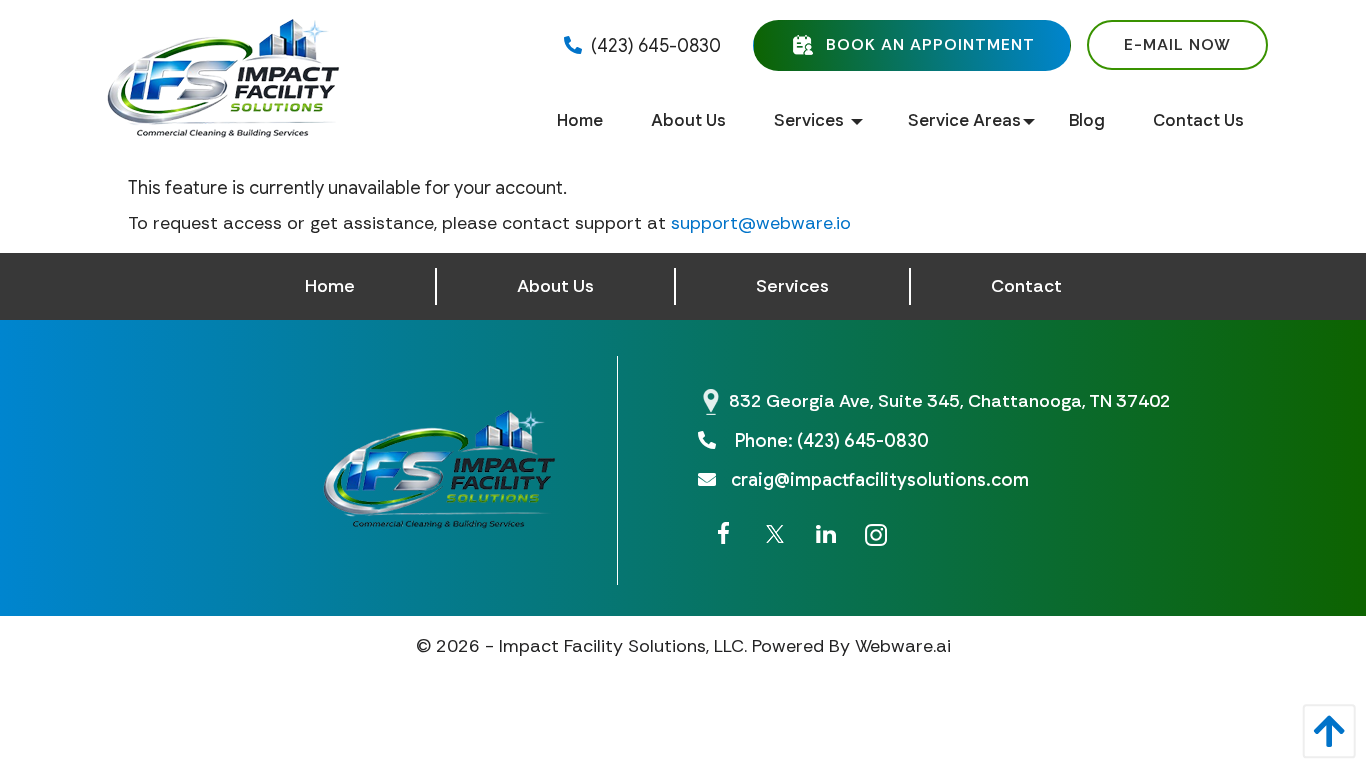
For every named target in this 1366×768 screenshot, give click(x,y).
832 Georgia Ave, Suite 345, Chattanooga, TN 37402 (950, 401)
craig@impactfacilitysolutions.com (880, 480)
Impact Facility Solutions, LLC (621, 646)
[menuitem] (580, 121)
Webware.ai (903, 646)
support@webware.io (761, 223)
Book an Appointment (930, 43)
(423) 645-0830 (654, 46)
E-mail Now (1177, 44)
